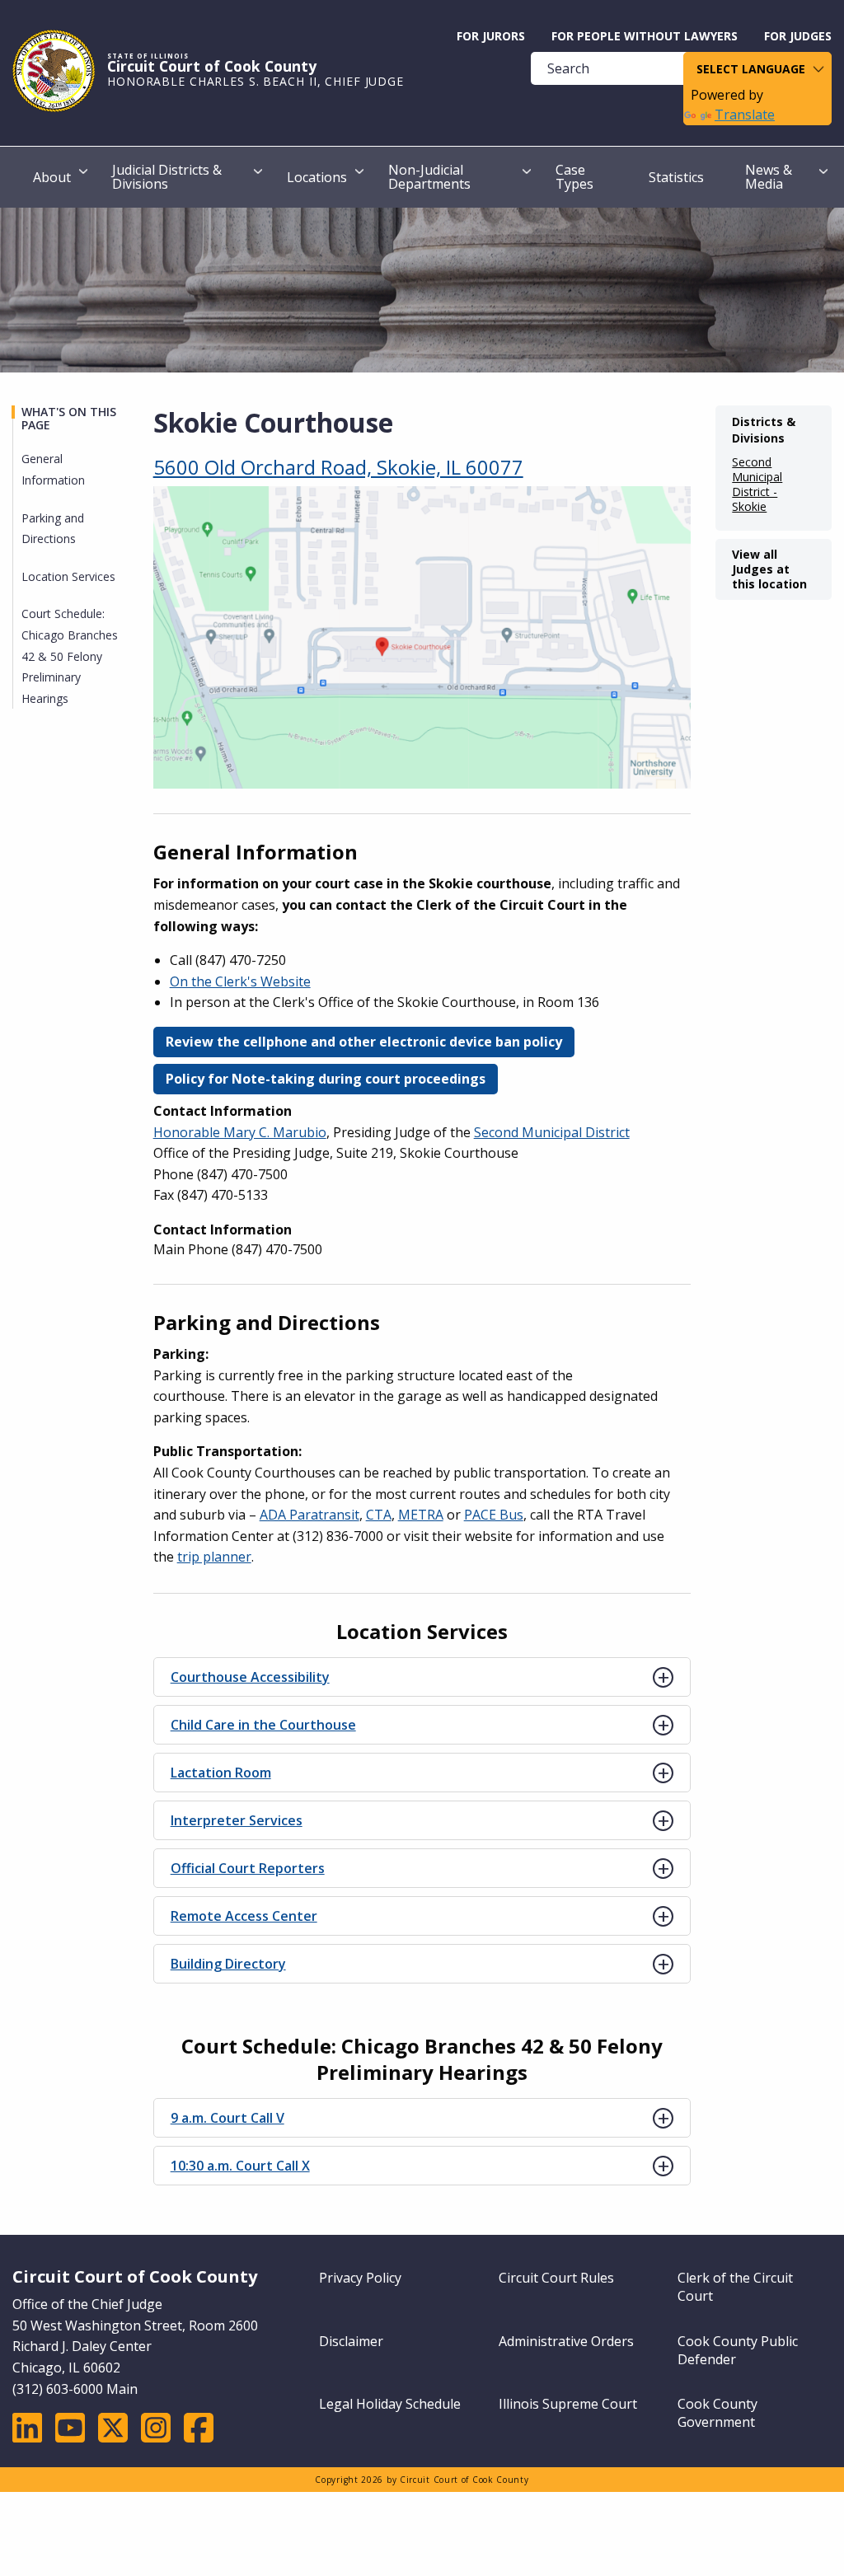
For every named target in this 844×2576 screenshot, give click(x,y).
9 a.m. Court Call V (227, 2118)
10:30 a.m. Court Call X (240, 2166)
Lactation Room (221, 1773)
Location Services (68, 576)
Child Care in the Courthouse (263, 1725)
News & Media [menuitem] (769, 177)
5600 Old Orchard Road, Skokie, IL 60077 (338, 467)
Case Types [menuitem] (574, 177)
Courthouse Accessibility (250, 1677)
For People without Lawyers (645, 36)
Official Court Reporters (248, 1868)
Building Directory (228, 1964)
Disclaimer (351, 2341)
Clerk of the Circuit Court (735, 2287)
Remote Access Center (244, 1916)
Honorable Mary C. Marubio (240, 1132)
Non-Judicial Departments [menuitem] (429, 177)
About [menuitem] (52, 177)
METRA (421, 1515)
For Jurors (491, 36)
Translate (745, 115)
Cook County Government (717, 2413)
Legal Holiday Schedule (390, 2404)
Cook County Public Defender (738, 2350)
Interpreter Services (237, 1820)
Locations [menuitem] (317, 177)
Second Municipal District (552, 1132)
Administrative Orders (566, 2341)
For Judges (798, 36)
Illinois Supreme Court (568, 2404)
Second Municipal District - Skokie (757, 485)
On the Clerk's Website (240, 981)
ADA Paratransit (309, 1515)
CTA (379, 1515)
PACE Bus (494, 1515)
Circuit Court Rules (556, 2278)
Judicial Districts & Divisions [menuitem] (167, 177)
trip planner (214, 1557)
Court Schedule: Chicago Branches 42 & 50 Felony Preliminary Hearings (70, 656)
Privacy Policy (360, 2278)
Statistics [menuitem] (676, 177)
